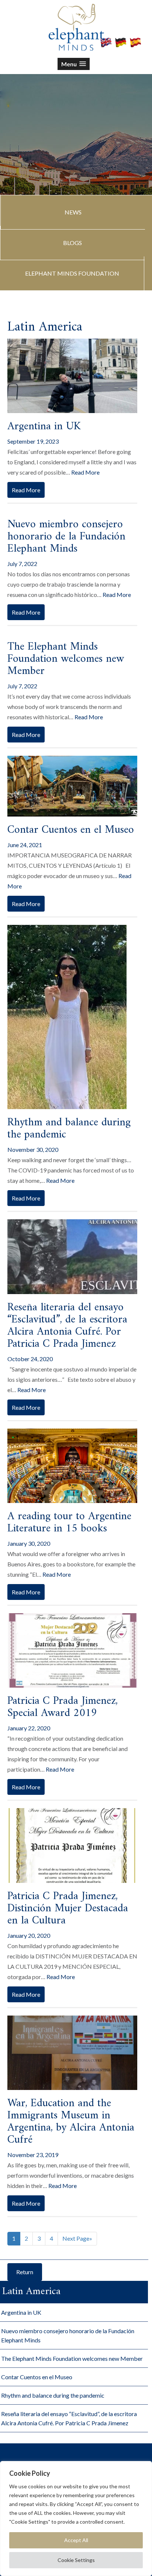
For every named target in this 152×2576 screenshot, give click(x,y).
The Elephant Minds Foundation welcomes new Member (66, 659)
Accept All (76, 2540)
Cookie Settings (76, 2560)
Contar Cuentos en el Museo (71, 830)
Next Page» (77, 2238)
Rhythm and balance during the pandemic (69, 1129)
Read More (85, 472)
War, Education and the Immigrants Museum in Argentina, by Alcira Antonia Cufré (71, 2122)
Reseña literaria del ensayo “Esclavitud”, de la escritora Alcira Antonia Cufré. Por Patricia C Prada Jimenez (67, 1326)
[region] (76, 2519)
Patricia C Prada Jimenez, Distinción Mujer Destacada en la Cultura (68, 1909)
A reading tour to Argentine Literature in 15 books (69, 1523)
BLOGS (72, 243)
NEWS (73, 212)
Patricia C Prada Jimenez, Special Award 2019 (63, 1707)
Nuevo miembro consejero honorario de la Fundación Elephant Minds (66, 537)
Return (25, 2272)
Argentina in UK (44, 427)
